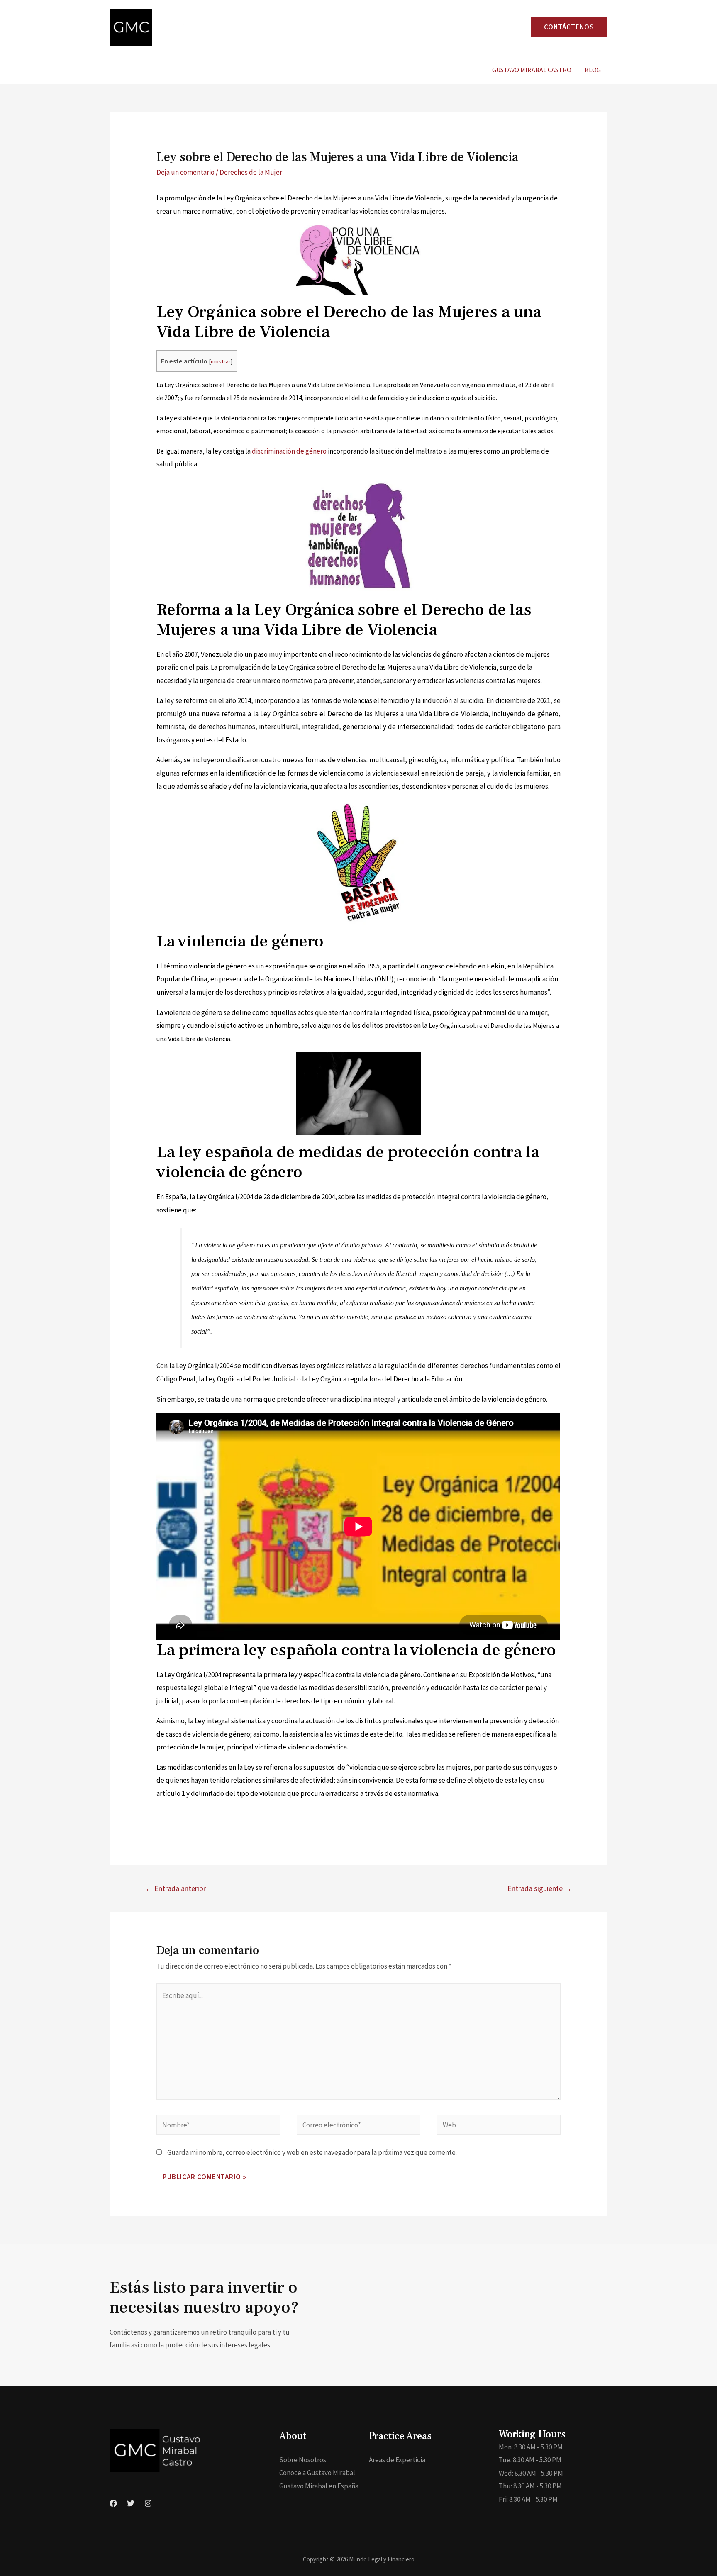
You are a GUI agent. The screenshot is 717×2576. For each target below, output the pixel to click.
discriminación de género (289, 451)
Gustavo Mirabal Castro (532, 70)
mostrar (221, 361)
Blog (593, 70)
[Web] (499, 2126)
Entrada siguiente (540, 1888)
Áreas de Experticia (397, 2460)
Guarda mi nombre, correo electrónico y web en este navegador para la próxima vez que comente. (312, 2152)
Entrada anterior (176, 1888)
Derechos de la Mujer (251, 172)
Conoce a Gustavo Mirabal (317, 2473)
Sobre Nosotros (303, 2460)
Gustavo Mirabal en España (319, 2486)
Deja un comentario (185, 172)
